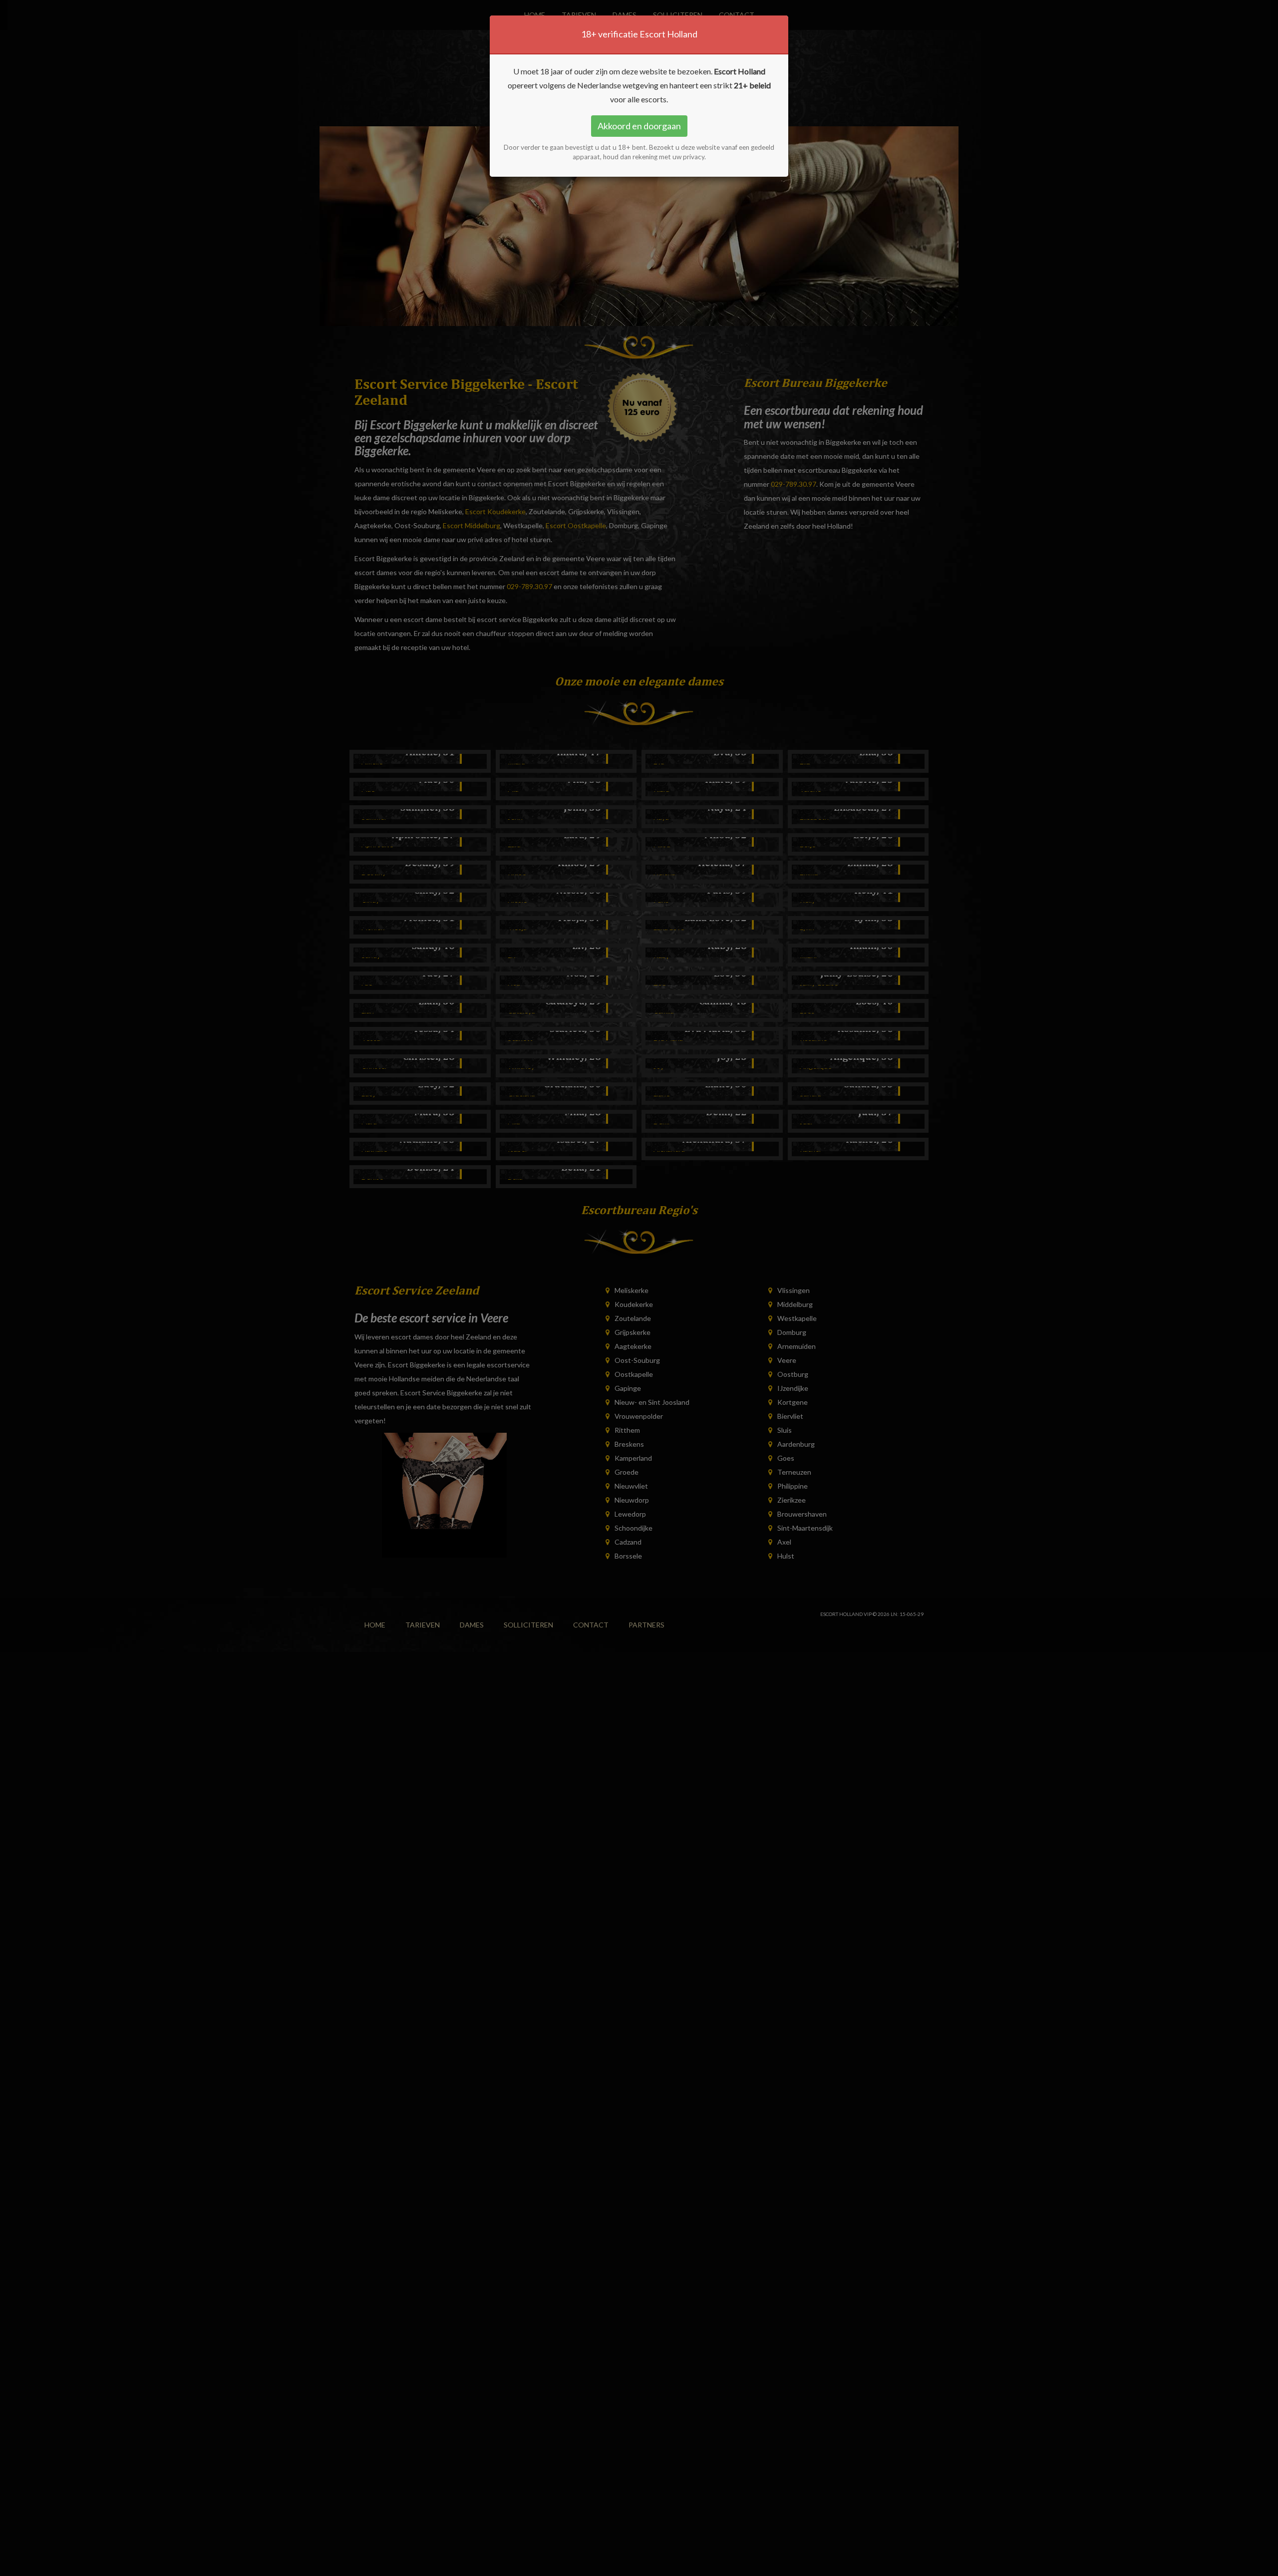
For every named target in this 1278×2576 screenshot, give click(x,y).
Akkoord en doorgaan (639, 126)
